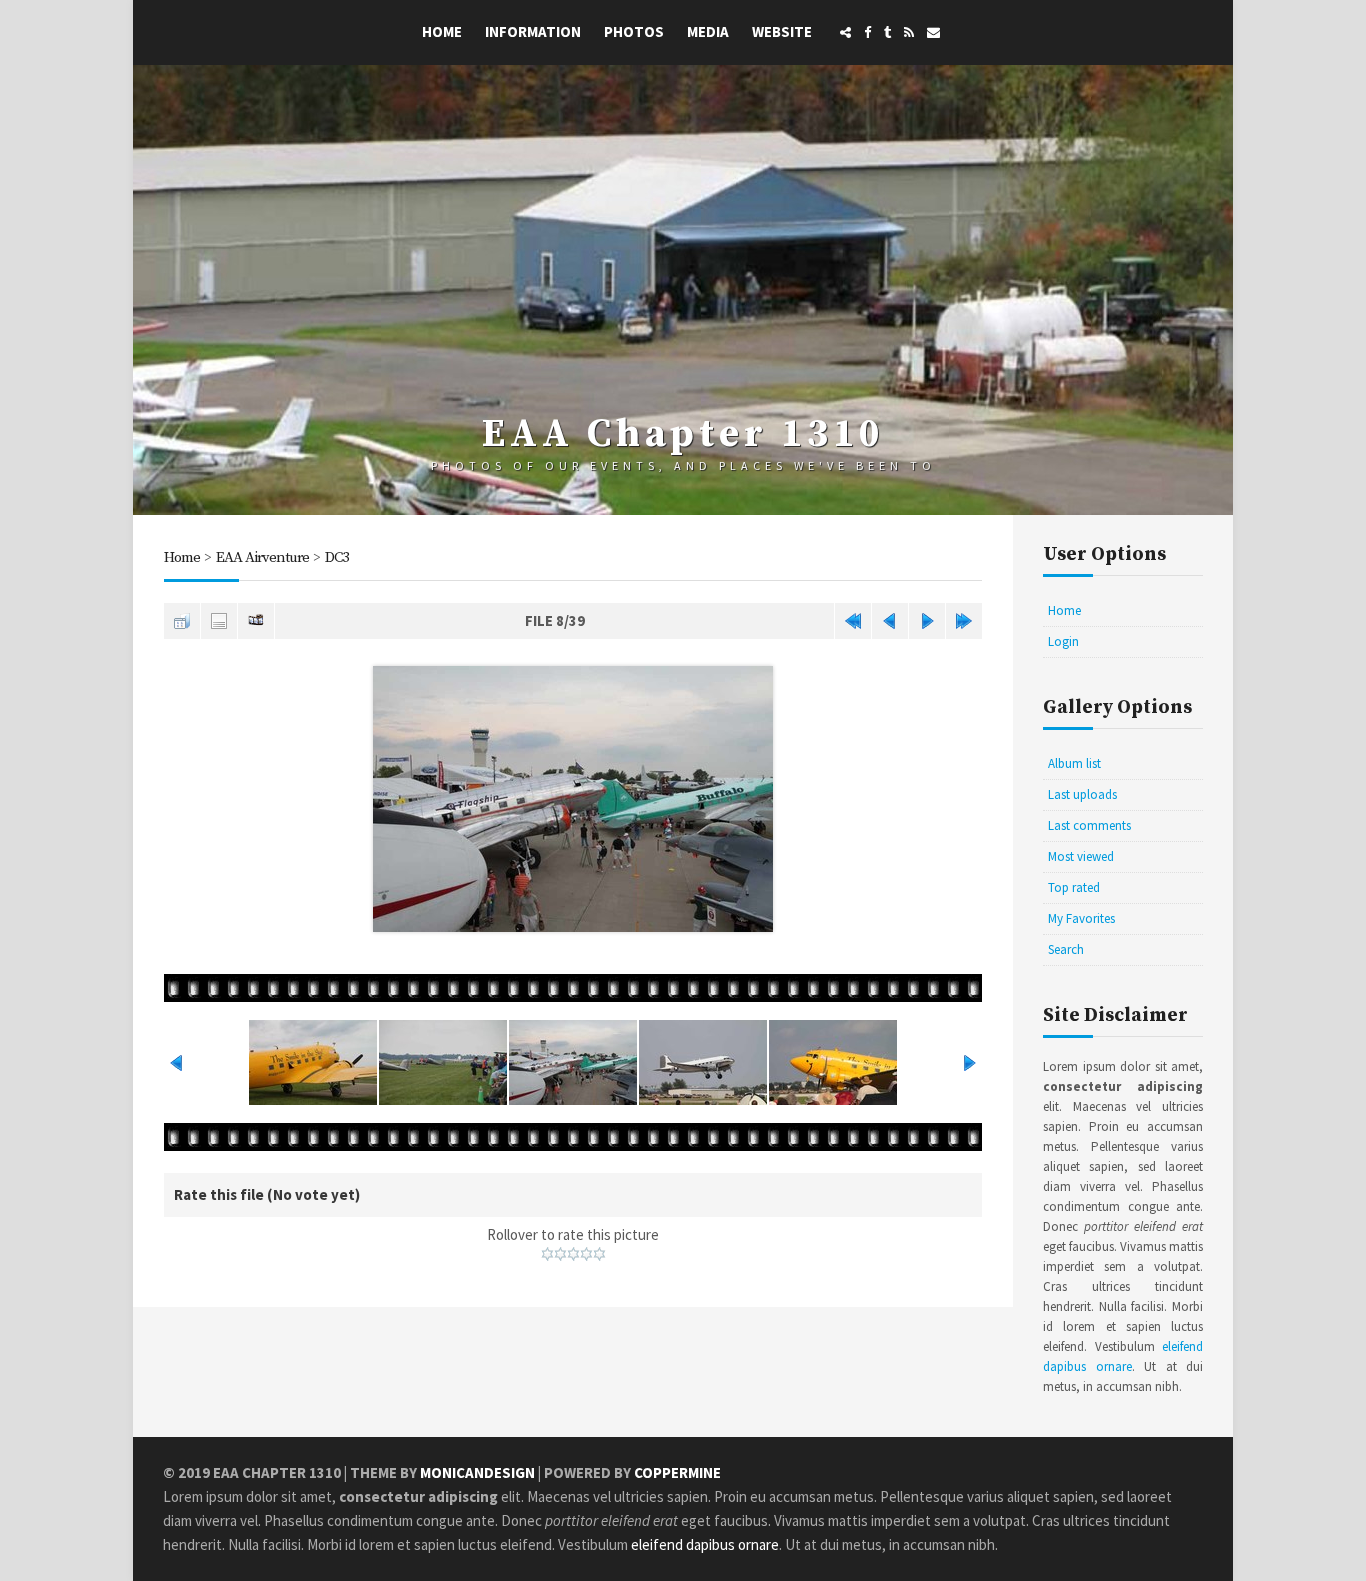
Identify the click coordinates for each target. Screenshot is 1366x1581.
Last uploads (1082, 794)
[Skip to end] (964, 621)
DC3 (337, 557)
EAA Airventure (262, 557)
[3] (573, 1254)
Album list (1074, 763)
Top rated (1074, 887)
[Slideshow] (256, 621)
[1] (547, 1254)
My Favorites (1081, 918)
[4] (586, 1254)
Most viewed (1081, 856)
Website (782, 31)
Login (1063, 641)
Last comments (1089, 825)
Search (1066, 949)
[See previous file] (890, 621)
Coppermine (677, 1472)
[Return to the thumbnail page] (182, 621)
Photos (634, 31)
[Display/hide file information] (219, 621)
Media (708, 31)
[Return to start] (853, 621)
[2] (560, 1254)
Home (442, 31)
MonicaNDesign (477, 1472)
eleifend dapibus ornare (705, 1544)
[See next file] (927, 621)
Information (533, 31)
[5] (599, 1254)
